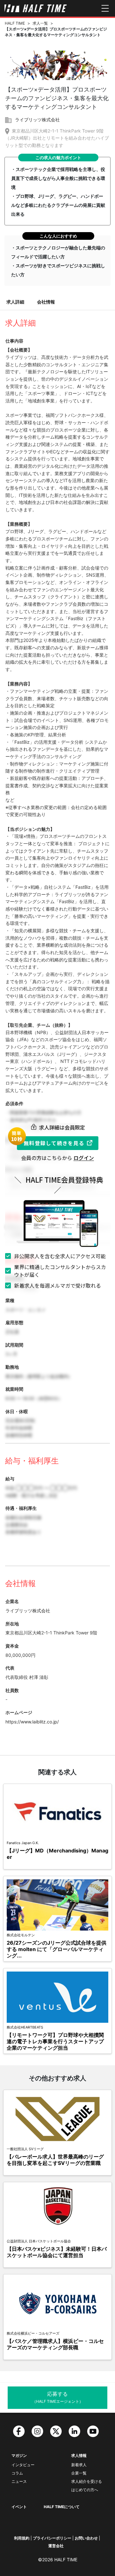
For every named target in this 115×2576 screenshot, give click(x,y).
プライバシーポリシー (52, 2538)
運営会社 (56, 2546)
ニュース (19, 2481)
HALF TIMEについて (62, 2507)
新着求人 (79, 2465)
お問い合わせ (86, 2538)
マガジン (19, 2455)
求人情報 (79, 2455)
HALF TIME (15, 23)
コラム (17, 2473)
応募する (58, 2397)
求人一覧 (40, 23)
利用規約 (22, 2538)
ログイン (84, 1158)
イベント (19, 2507)
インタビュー (23, 2465)
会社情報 (46, 302)
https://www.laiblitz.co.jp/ (32, 1722)
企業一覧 (79, 2473)
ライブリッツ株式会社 (37, 120)
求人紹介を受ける (87, 2481)
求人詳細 (15, 302)
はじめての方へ (85, 2490)
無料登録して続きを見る (54, 1143)
